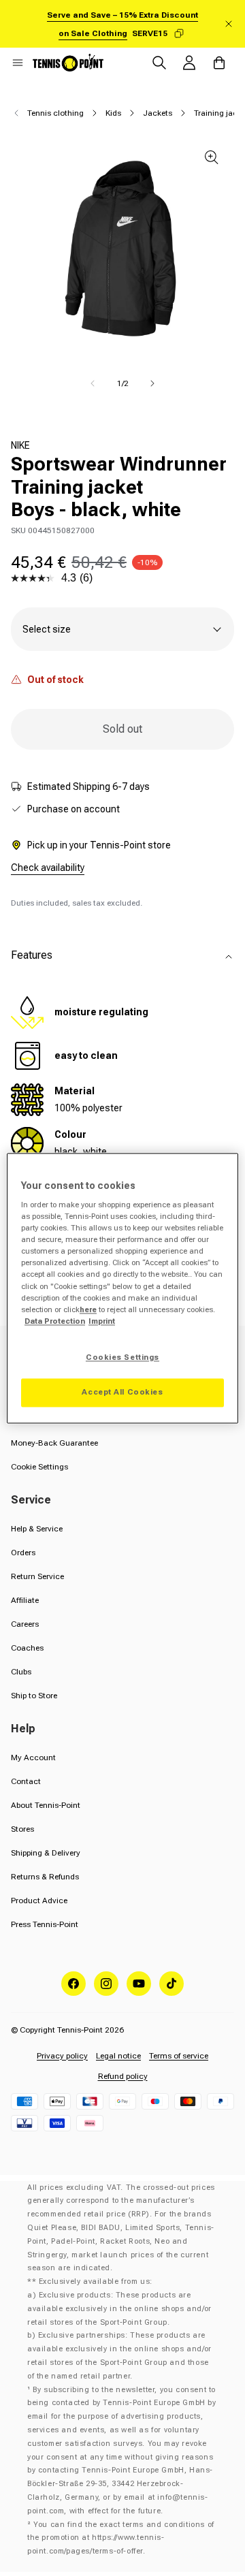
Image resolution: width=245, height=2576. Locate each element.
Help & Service (37, 1529)
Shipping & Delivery (46, 1853)
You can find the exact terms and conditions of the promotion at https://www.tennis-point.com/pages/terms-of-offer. (121, 2538)
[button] (18, 63)
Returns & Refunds (45, 1877)
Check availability (48, 868)
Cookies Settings (122, 1357)
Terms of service (179, 2056)
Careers (25, 1624)
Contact (26, 1781)
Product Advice (39, 1901)
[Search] (159, 63)
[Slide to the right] (152, 383)
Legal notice (118, 2056)
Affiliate (25, 1600)
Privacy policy (62, 2056)
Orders (23, 1553)
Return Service (37, 1576)
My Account (33, 1758)
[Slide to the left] (93, 383)
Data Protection (55, 1321)
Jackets (158, 113)
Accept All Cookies (122, 1392)
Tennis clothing (55, 113)
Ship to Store (34, 1696)
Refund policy (123, 2076)
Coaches (27, 1648)
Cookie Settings (39, 1467)
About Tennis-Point (46, 1805)
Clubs (21, 1672)
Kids (113, 113)
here (88, 1309)
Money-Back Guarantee (54, 1443)
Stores (22, 1829)
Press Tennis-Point (45, 1924)
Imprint (102, 1321)
